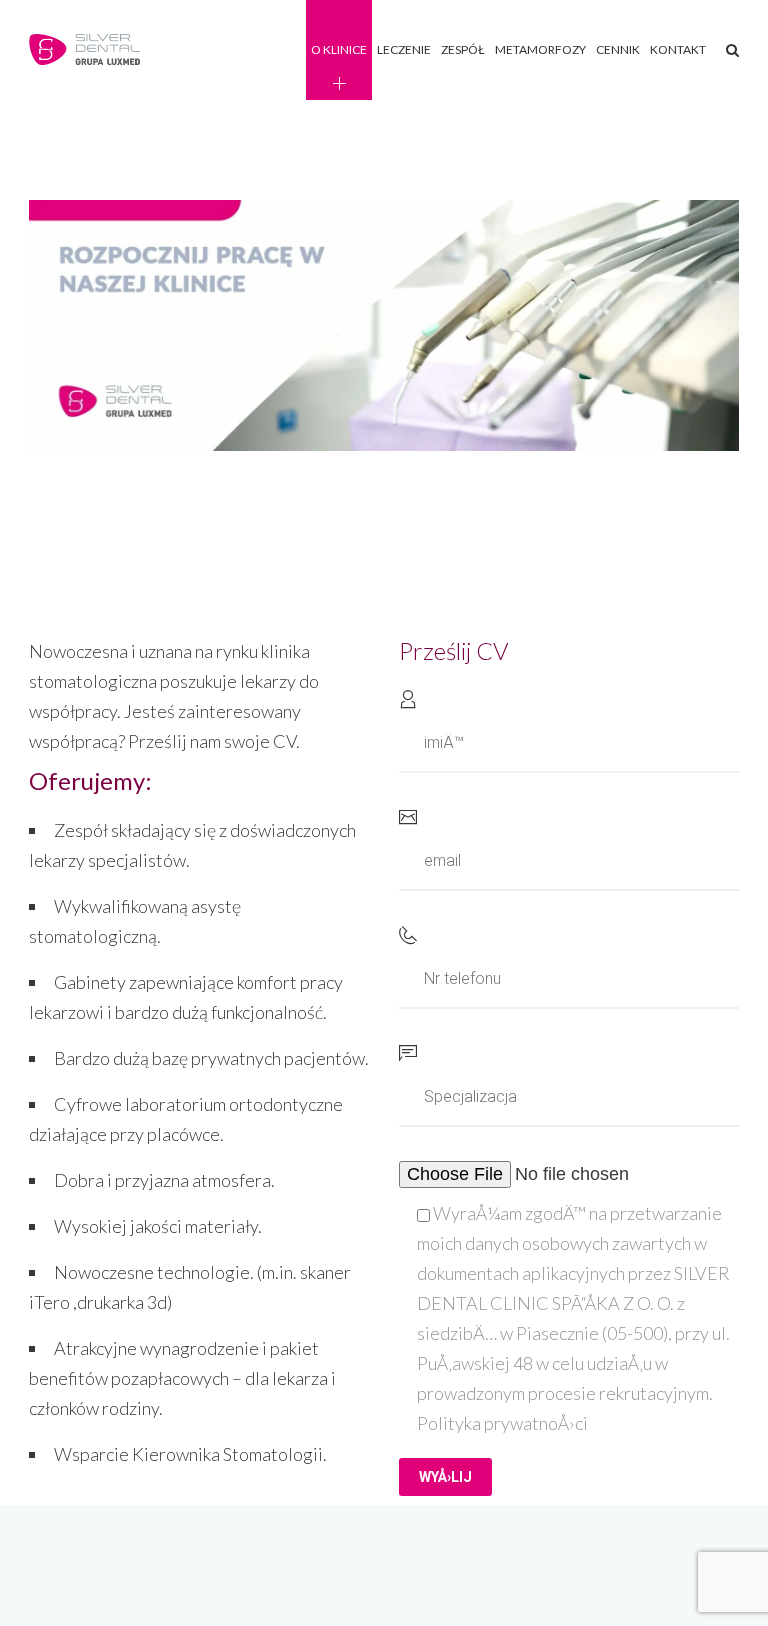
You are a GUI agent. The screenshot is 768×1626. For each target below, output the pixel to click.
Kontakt (678, 49)
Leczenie (404, 49)
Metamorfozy (540, 49)
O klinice (339, 49)
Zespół (463, 49)
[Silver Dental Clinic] (87, 50)
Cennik (618, 49)
